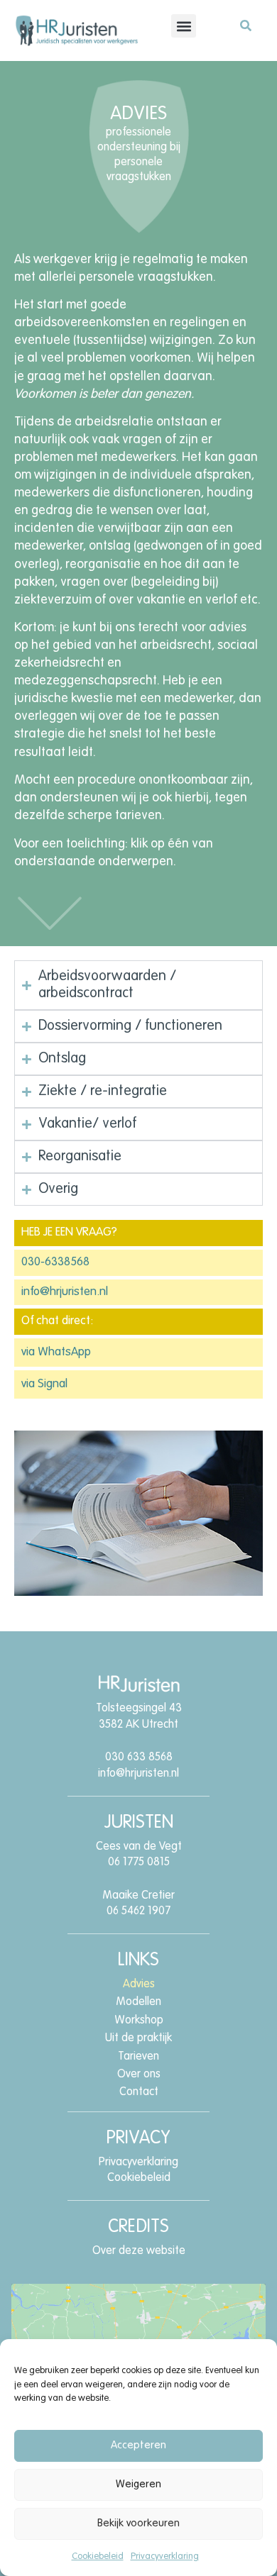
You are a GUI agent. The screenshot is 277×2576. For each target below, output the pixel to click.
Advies (139, 1984)
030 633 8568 (139, 1758)
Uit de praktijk (138, 2038)
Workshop (139, 2021)
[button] (184, 26)
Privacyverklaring (165, 2556)
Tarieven (138, 2057)
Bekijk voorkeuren (138, 2523)
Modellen (138, 2002)
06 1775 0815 (139, 1862)
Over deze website (139, 2251)
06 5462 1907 (138, 1911)
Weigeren (138, 2484)
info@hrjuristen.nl (65, 1292)
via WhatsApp (56, 1352)
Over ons (139, 2075)
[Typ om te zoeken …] (246, 28)
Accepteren (138, 2445)
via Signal (44, 1384)
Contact (139, 2092)
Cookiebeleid (98, 2556)
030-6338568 (55, 1262)
